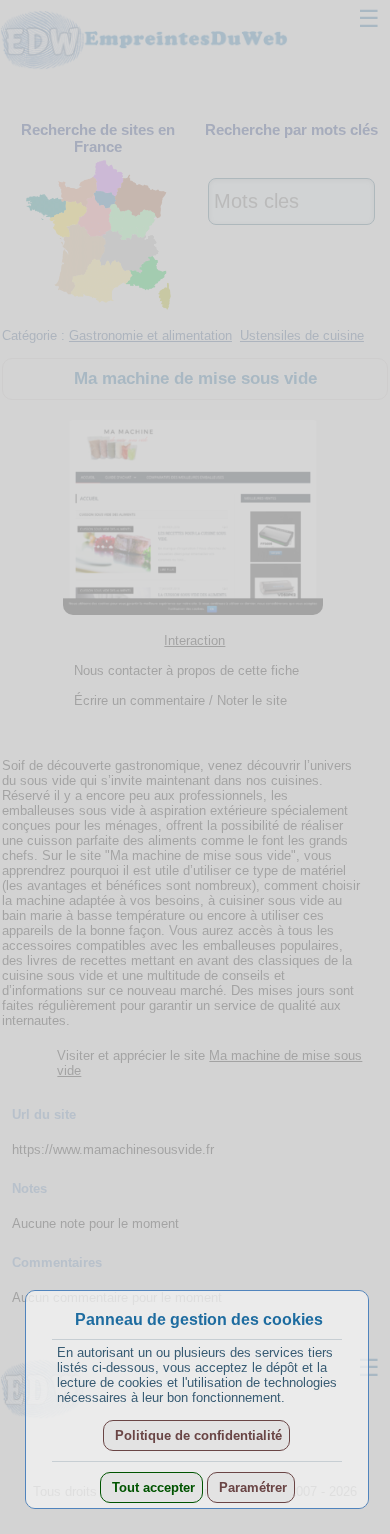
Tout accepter (151, 1487)
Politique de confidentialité (196, 1435)
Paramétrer (251, 1487)
